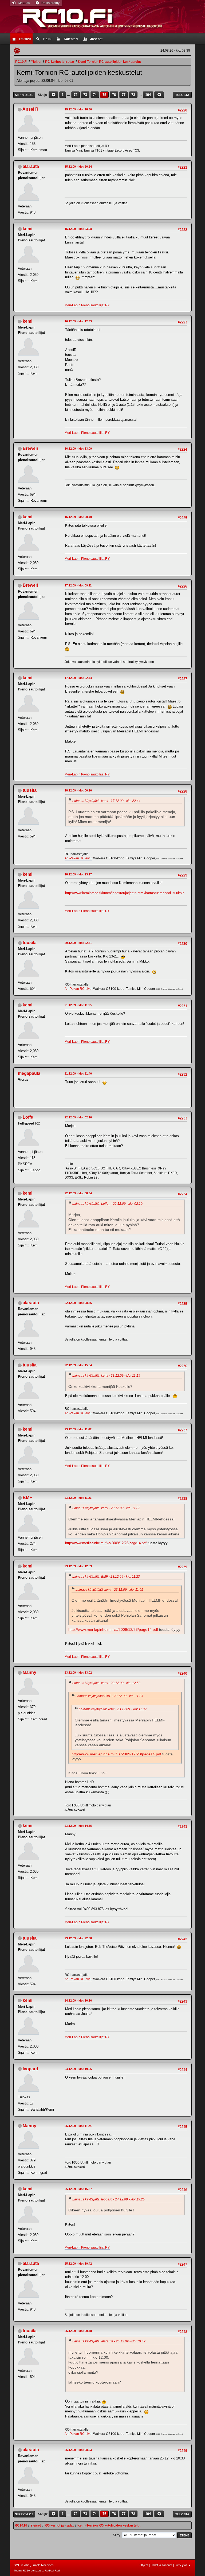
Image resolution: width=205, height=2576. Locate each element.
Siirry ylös (24, 2514)
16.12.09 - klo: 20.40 (78, 517)
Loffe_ (29, 1117)
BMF (27, 1498)
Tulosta (182, 95)
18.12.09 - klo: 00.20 (78, 790)
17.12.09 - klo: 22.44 (78, 678)
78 (133, 95)
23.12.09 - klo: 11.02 (78, 1429)
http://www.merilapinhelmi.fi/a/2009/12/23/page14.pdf (106, 1543)
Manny (29, 1672)
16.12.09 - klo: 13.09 (78, 449)
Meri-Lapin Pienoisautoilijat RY (87, 305)
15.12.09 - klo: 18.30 (78, 109)
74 (95, 95)
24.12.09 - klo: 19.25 (78, 2069)
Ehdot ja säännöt (161, 2565)
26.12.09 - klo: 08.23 (78, 2450)
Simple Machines (43, 2565)
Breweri (30, 448)
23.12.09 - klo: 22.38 (78, 1938)
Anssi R (30, 109)
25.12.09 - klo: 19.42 (78, 2264)
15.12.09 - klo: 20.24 (78, 167)
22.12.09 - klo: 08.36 (78, 1303)
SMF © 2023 (22, 2565)
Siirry (117, 2535)
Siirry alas (24, 95)
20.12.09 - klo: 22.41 (78, 943)
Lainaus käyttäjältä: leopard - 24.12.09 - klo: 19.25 (109, 2199)
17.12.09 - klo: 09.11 (78, 585)
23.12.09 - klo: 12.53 (78, 1566)
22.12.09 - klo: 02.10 (78, 1117)
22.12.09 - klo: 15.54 (78, 1365)
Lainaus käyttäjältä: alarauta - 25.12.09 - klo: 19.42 (109, 2341)
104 (148, 95)
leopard (30, 2069)
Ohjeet (144, 2565)
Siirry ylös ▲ (183, 2565)
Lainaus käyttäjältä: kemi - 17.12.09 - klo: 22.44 (106, 801)
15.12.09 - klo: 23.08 (78, 229)
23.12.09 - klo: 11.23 (78, 1498)
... (69, 95)
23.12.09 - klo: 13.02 (78, 1673)
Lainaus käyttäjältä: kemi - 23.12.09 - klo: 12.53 (106, 1683)
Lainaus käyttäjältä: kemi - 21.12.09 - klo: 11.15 (106, 1376)
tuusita (30, 790)
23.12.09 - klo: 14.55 (78, 1826)
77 (124, 95)
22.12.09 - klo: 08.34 (78, 1193)
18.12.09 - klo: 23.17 (78, 874)
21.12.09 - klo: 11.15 (78, 1005)
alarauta (31, 166)
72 (76, 95)
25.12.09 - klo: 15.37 (78, 2189)
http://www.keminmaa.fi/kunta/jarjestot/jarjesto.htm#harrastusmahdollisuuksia (125, 893)
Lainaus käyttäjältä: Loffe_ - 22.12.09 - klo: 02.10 (107, 1204)
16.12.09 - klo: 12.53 (78, 321)
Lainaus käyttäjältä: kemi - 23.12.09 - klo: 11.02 (106, 1508)
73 (85, 95)
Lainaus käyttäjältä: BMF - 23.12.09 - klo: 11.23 (106, 1577)
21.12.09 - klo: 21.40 (78, 1073)
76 (114, 95)
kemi (27, 229)
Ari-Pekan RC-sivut (78, 858)
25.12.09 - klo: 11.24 (78, 2126)
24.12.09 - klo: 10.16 (78, 2000)
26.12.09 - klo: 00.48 (78, 2331)
